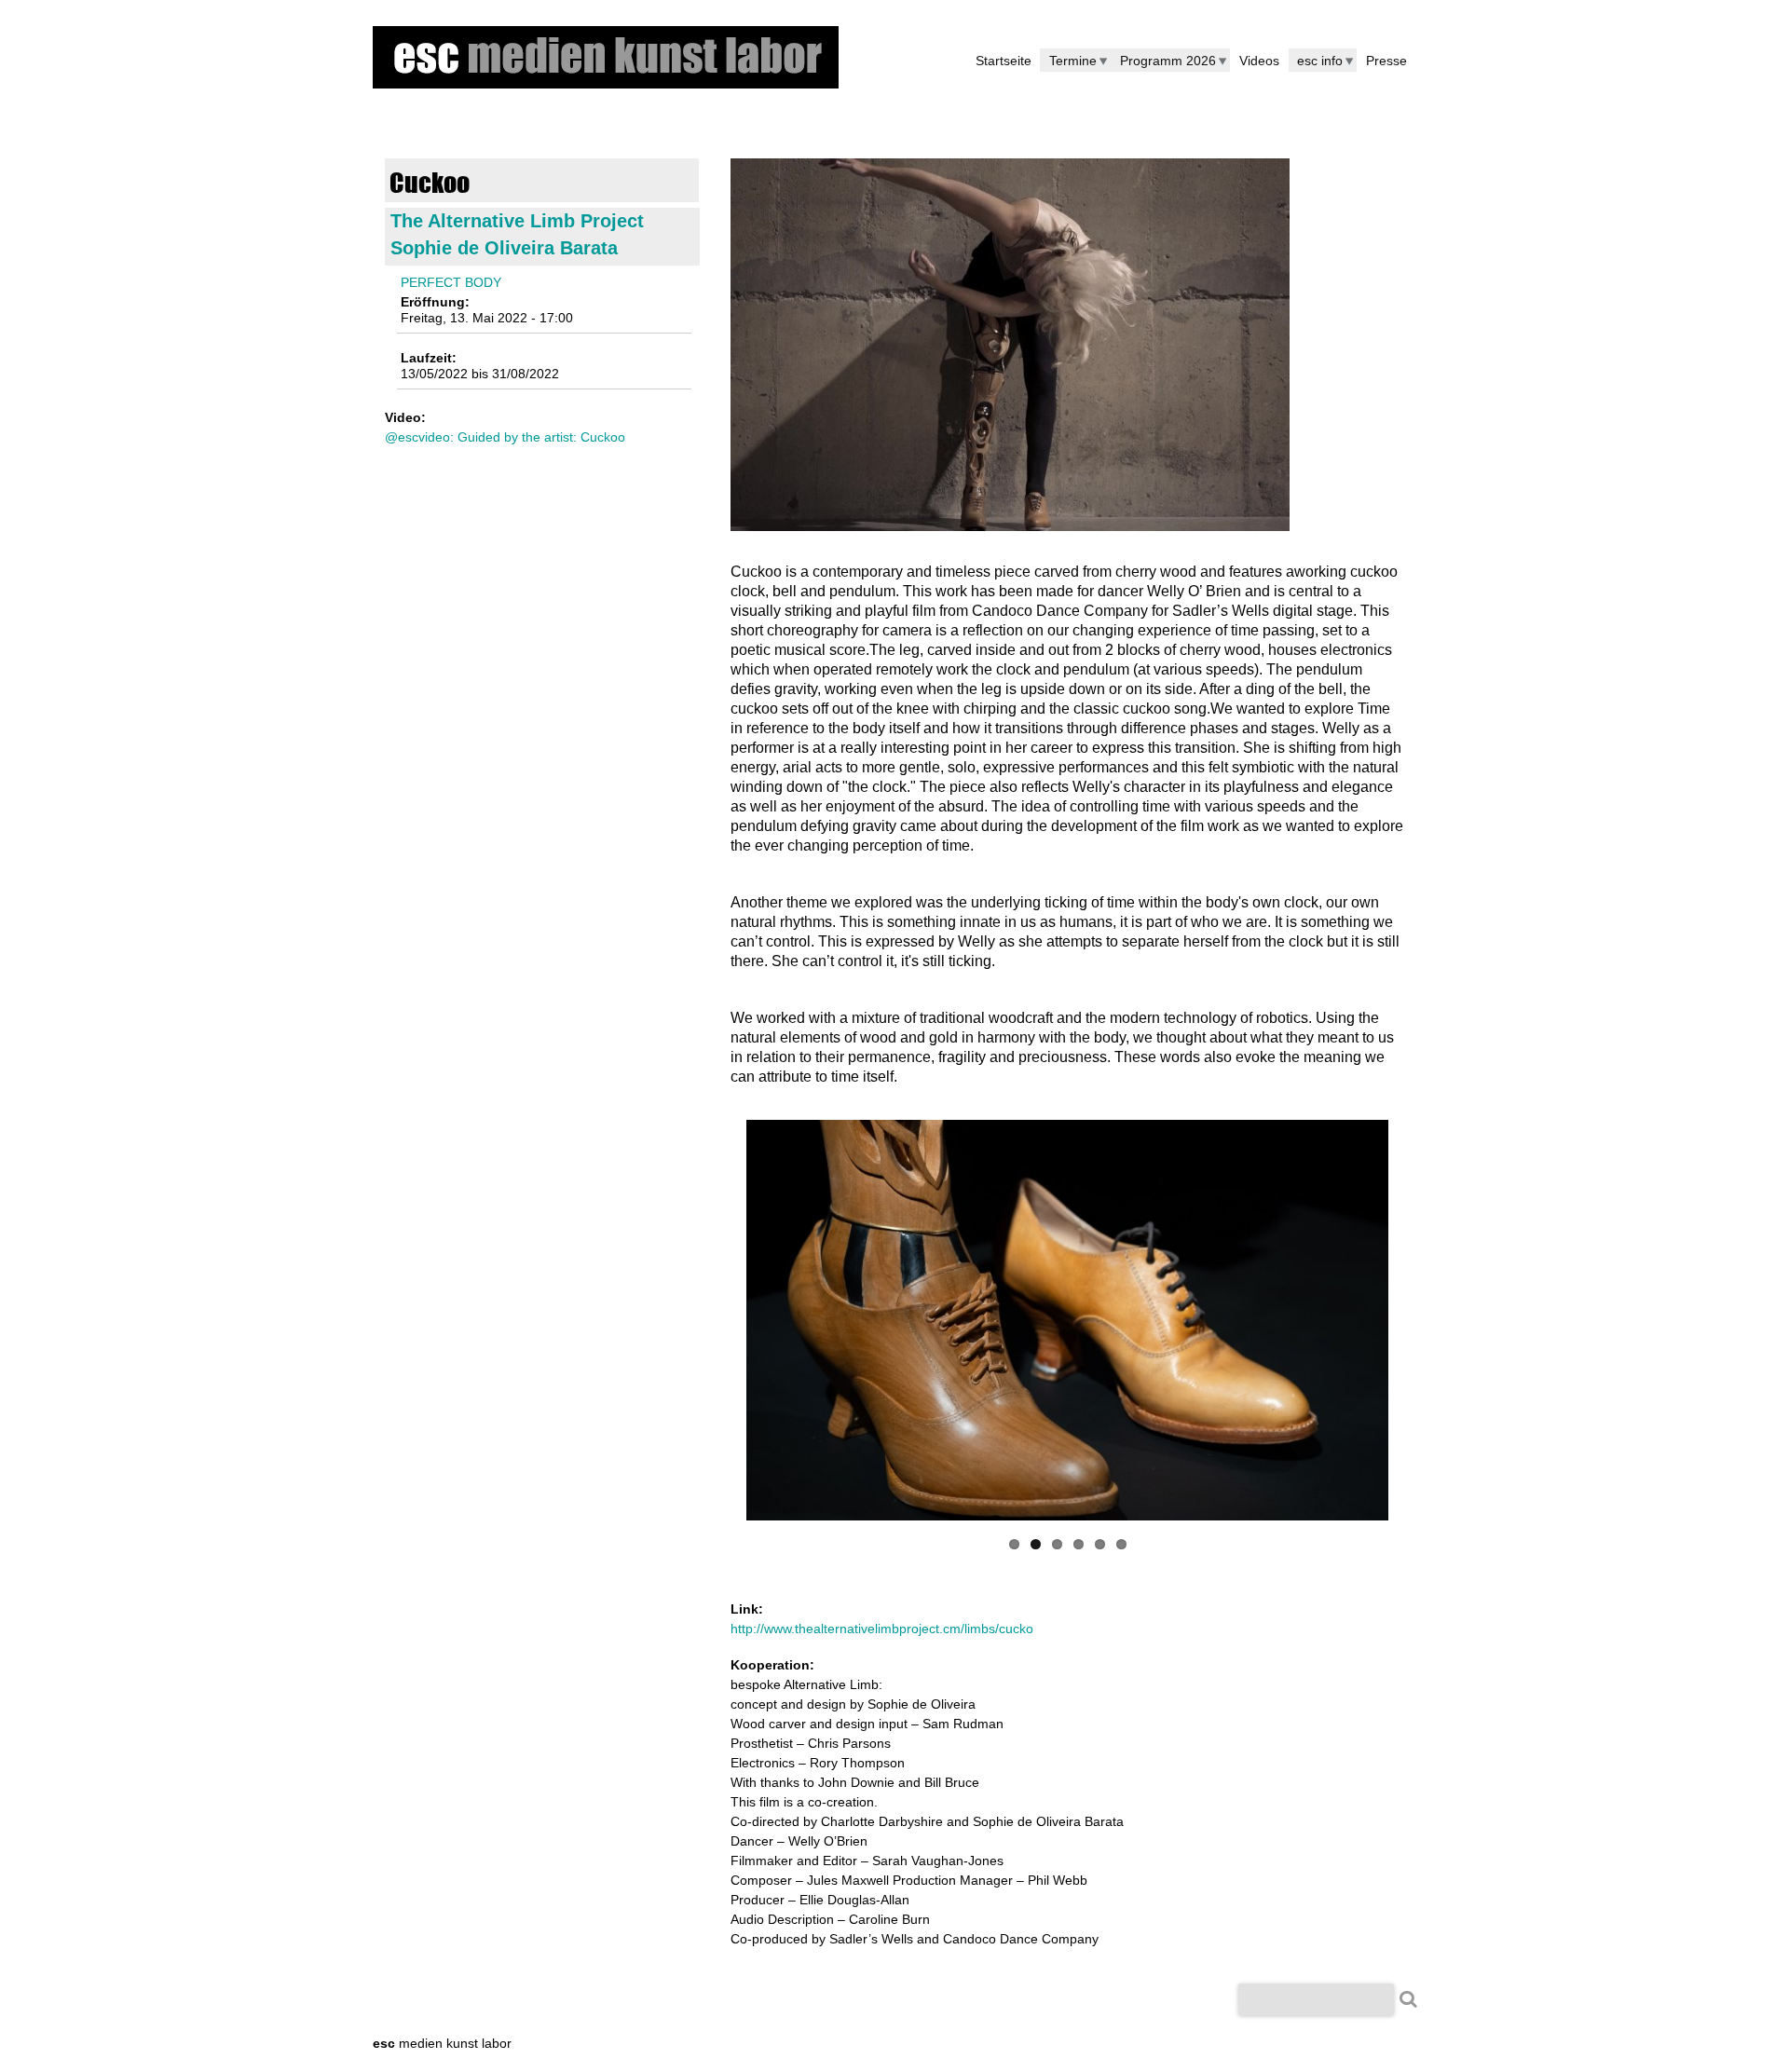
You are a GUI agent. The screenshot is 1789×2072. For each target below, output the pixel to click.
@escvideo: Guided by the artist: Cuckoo (505, 437)
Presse (1386, 61)
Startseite (1004, 61)
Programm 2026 (1168, 61)
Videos (1259, 61)
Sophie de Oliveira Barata (504, 248)
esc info (1320, 61)
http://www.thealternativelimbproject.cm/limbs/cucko (882, 1629)
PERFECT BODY (451, 282)
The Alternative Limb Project (517, 221)
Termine (1073, 61)
